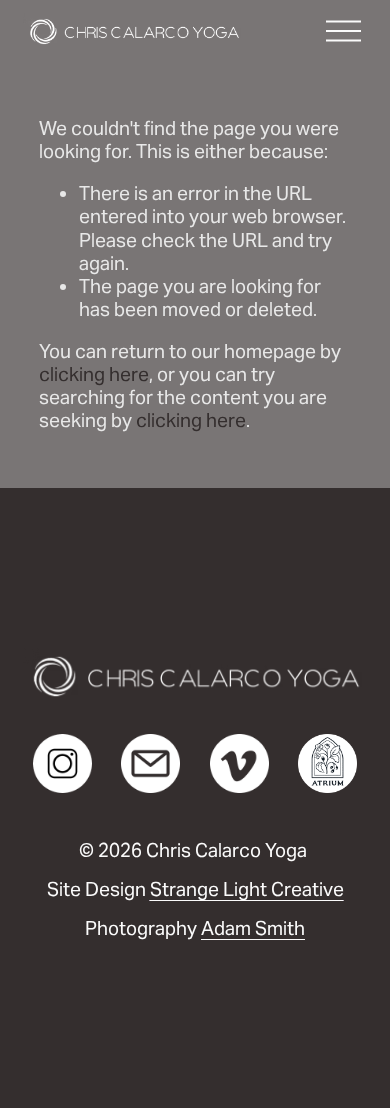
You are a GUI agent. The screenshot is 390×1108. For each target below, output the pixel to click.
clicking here (94, 374)
